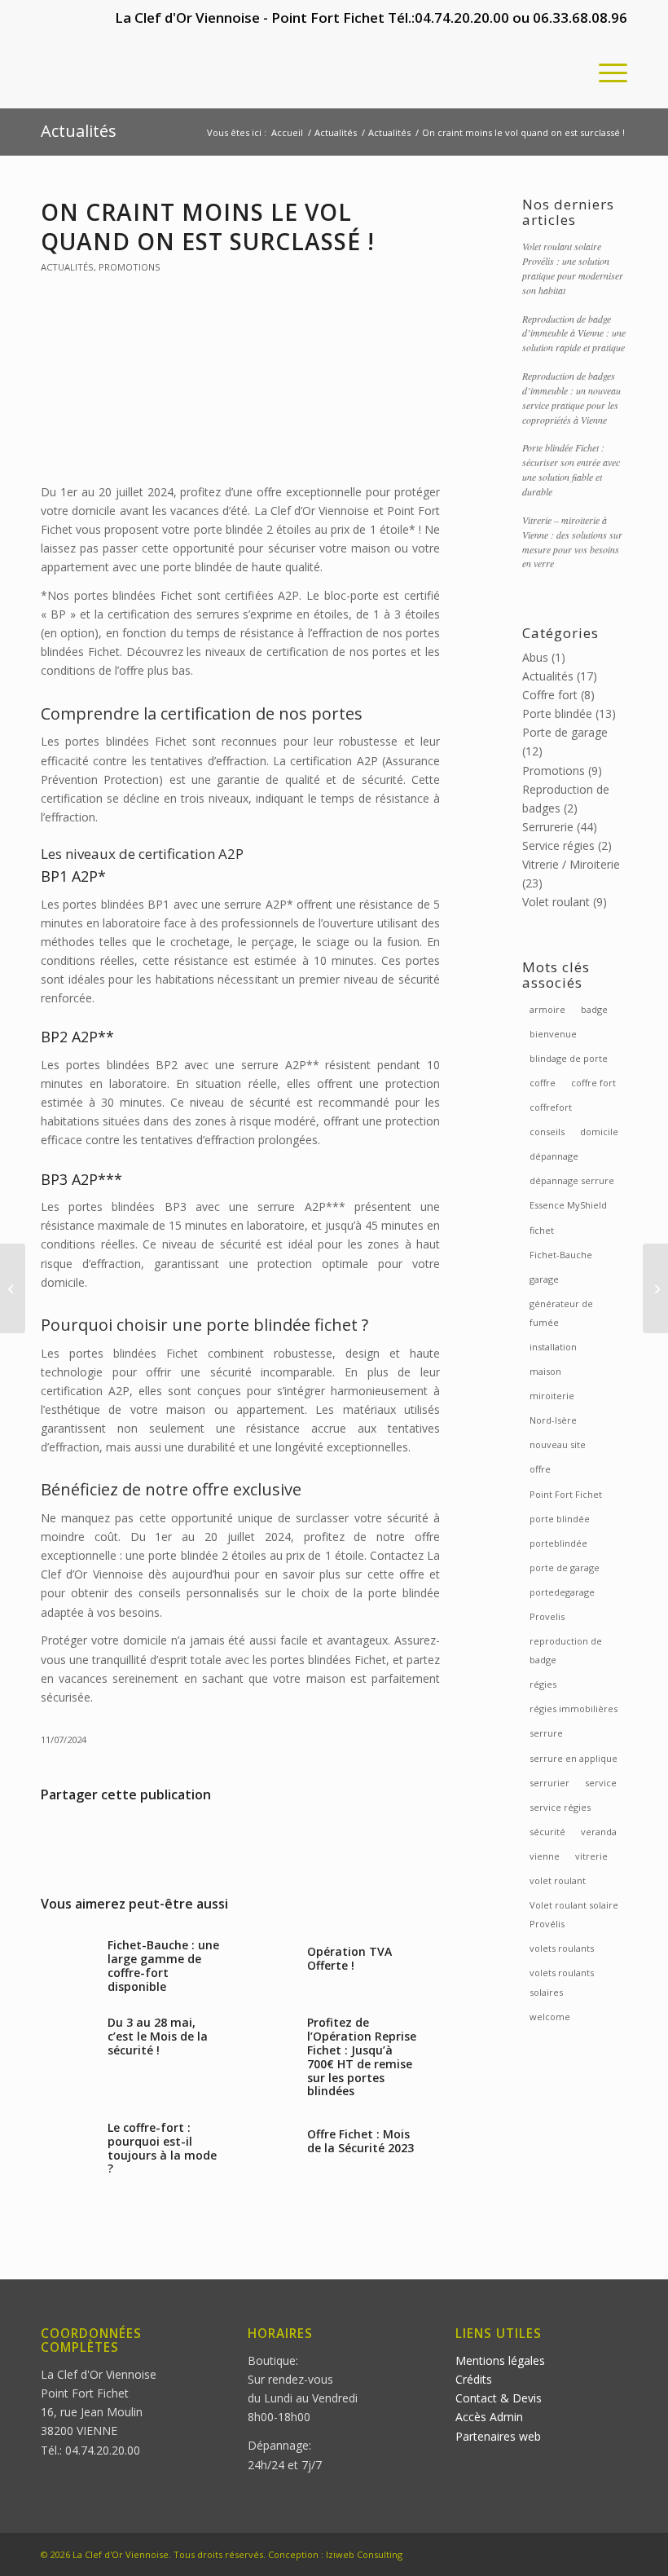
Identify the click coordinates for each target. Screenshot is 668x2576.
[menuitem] (605, 72)
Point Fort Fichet (566, 1494)
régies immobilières (574, 1709)
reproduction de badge (566, 1650)
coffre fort (593, 1083)
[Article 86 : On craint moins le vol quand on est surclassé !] (240, 389)
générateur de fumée (561, 1313)
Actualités (79, 131)
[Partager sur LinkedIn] (241, 1841)
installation (553, 1347)
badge (594, 1009)
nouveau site (558, 1444)
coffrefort (551, 1107)
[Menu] (605, 72)
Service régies (558, 845)
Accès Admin (489, 2417)
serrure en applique (574, 1758)
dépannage (554, 1156)
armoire (547, 1009)
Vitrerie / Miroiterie (571, 864)
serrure (546, 1733)
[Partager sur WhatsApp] (108, 1841)
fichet (542, 1230)
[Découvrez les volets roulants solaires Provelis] (13, 1288)
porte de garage (565, 1568)
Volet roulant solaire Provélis (574, 1914)
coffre (543, 1083)
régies (543, 1684)
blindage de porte (569, 1058)
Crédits (474, 2379)
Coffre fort (550, 695)
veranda (599, 1832)
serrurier (549, 1783)
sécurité (547, 1832)
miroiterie (552, 1396)
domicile (599, 1132)
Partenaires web (498, 2436)
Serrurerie (548, 827)
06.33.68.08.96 (580, 18)
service (601, 1783)
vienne (545, 1856)
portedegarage (562, 1592)
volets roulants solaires (562, 1982)
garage (544, 1279)
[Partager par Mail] (373, 1841)
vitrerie (591, 1856)
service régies (560, 1807)
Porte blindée (557, 713)
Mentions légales (500, 2360)
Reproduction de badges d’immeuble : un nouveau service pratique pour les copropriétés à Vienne (571, 398)
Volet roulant (556, 902)
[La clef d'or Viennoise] (163, 72)
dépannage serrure (572, 1180)
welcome (550, 2017)
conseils (547, 1132)
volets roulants (562, 1948)
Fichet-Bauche (561, 1255)
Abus (535, 657)
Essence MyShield (568, 1205)
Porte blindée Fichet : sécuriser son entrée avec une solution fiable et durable (571, 469)
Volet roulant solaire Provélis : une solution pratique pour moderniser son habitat (573, 268)
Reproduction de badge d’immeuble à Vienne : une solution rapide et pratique (574, 333)
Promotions (130, 267)
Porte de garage (565, 732)
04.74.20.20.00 (462, 18)
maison (545, 1371)
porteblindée (558, 1543)
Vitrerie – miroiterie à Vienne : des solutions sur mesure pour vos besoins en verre (572, 542)
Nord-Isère (553, 1420)
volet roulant (558, 1880)
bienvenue (553, 1034)
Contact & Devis (499, 2398)
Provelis (547, 1616)
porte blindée (560, 1519)
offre (540, 1469)
